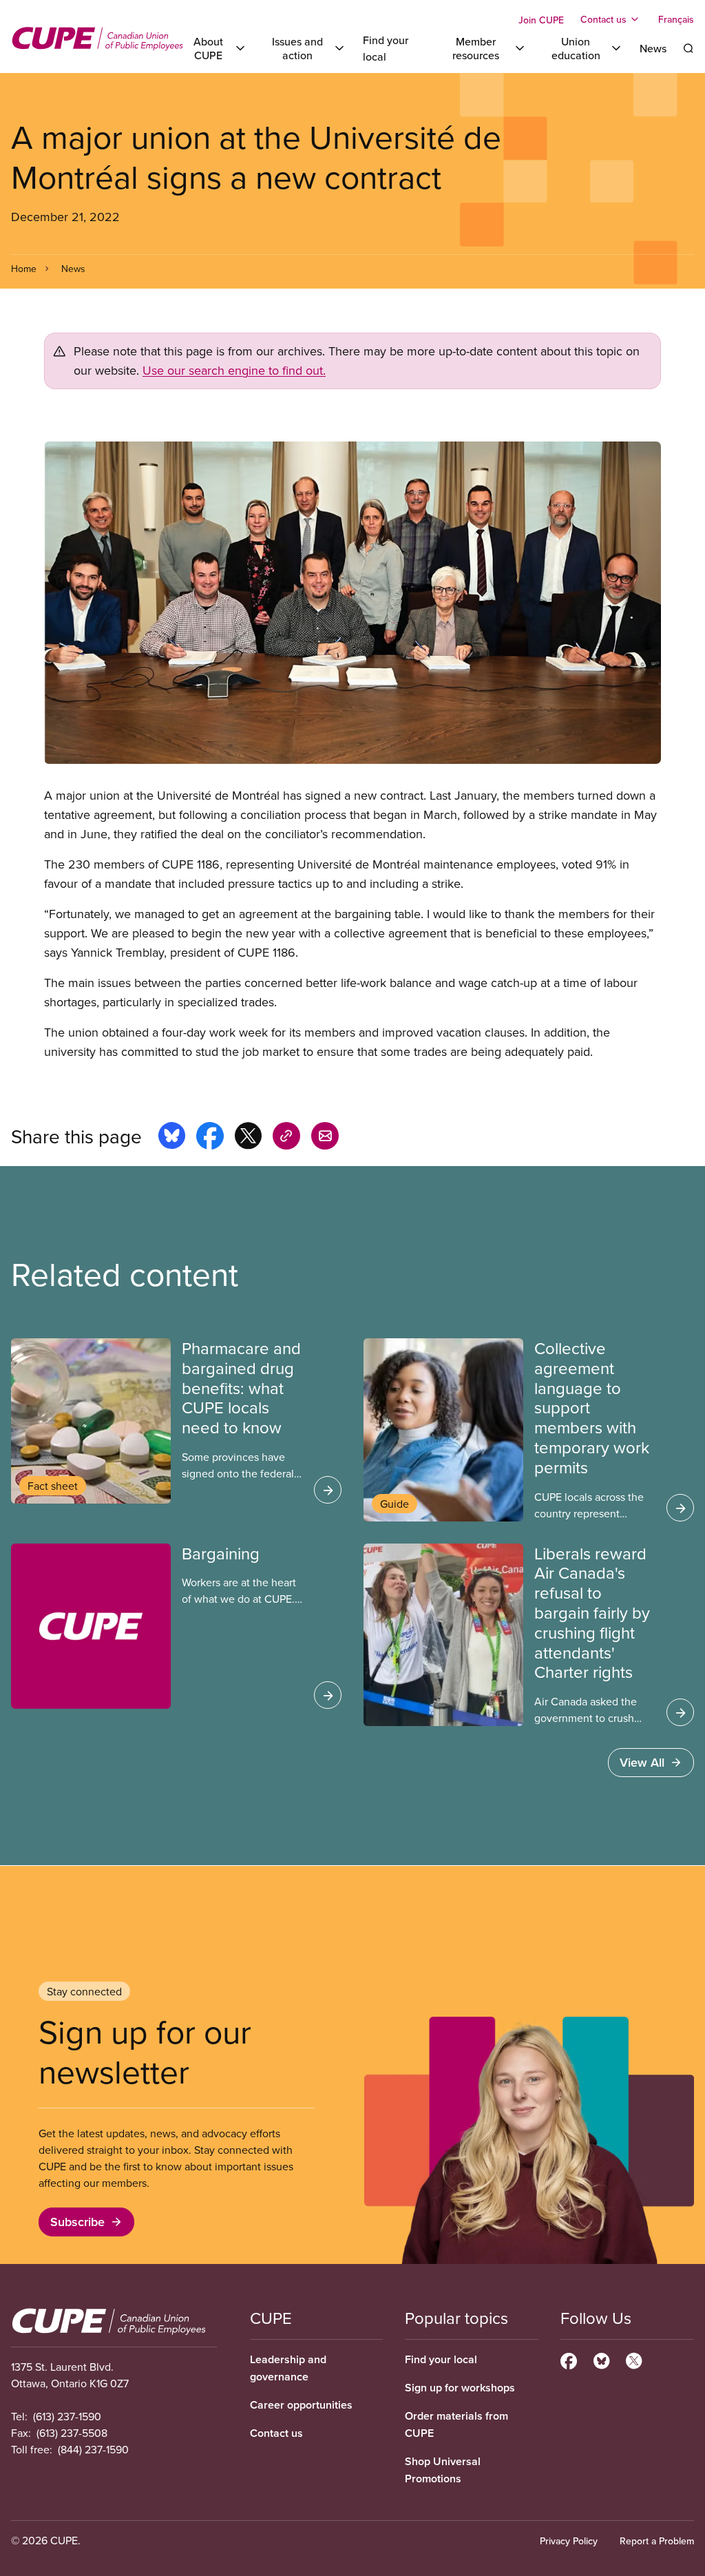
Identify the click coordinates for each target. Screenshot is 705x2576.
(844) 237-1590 (93, 2449)
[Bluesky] (601, 2359)
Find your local (441, 2359)
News (653, 48)
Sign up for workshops (460, 2388)
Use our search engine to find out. (234, 370)
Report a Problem (657, 2541)
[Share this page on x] (248, 1138)
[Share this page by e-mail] (325, 1138)
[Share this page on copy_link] (286, 1138)
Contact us (276, 2433)
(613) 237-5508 (72, 2433)
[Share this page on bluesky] (172, 1138)
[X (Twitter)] (634, 2359)
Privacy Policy (569, 2541)
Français (676, 19)
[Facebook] (569, 2359)
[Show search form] (688, 48)
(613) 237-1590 (67, 2416)
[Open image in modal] (352, 603)
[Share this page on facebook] (210, 1138)
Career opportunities (301, 2405)
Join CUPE (541, 20)
